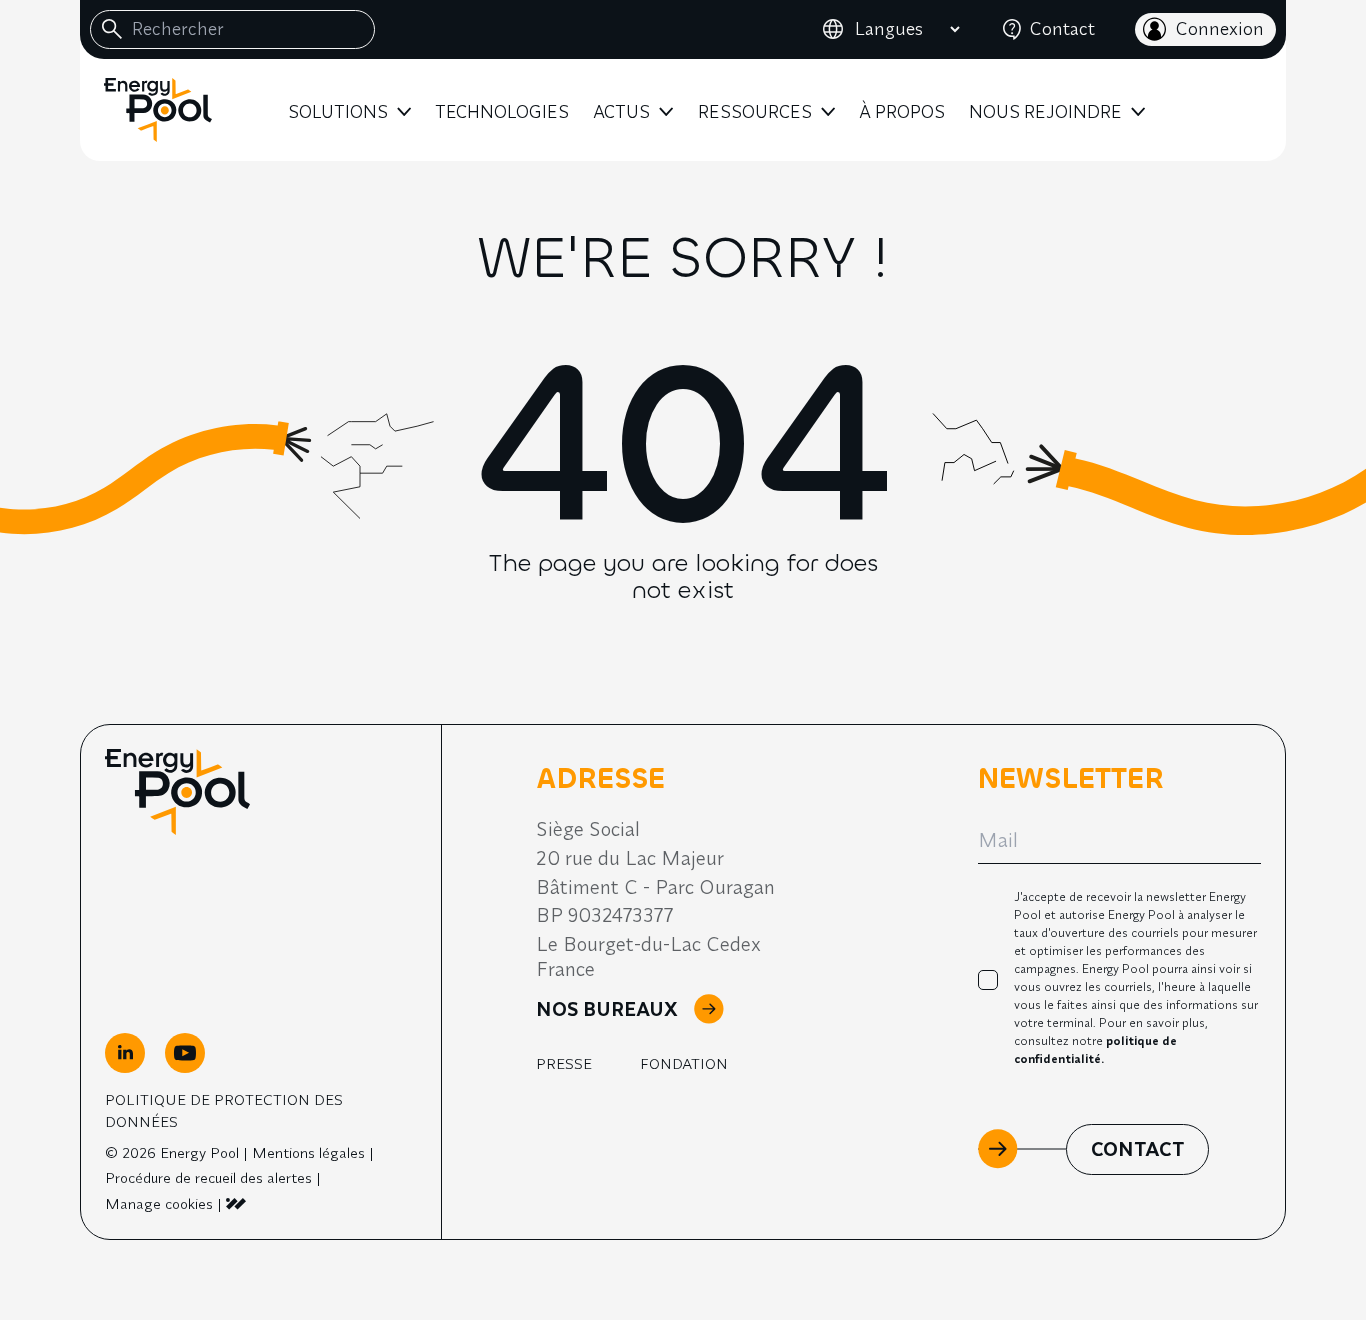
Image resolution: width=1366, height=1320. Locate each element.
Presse (564, 1063)
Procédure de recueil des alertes (208, 1177)
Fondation (684, 1063)
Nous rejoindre (1045, 111)
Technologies (502, 111)
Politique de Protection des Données (224, 1110)
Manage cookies (159, 1203)
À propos (902, 111)
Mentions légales (308, 1152)
